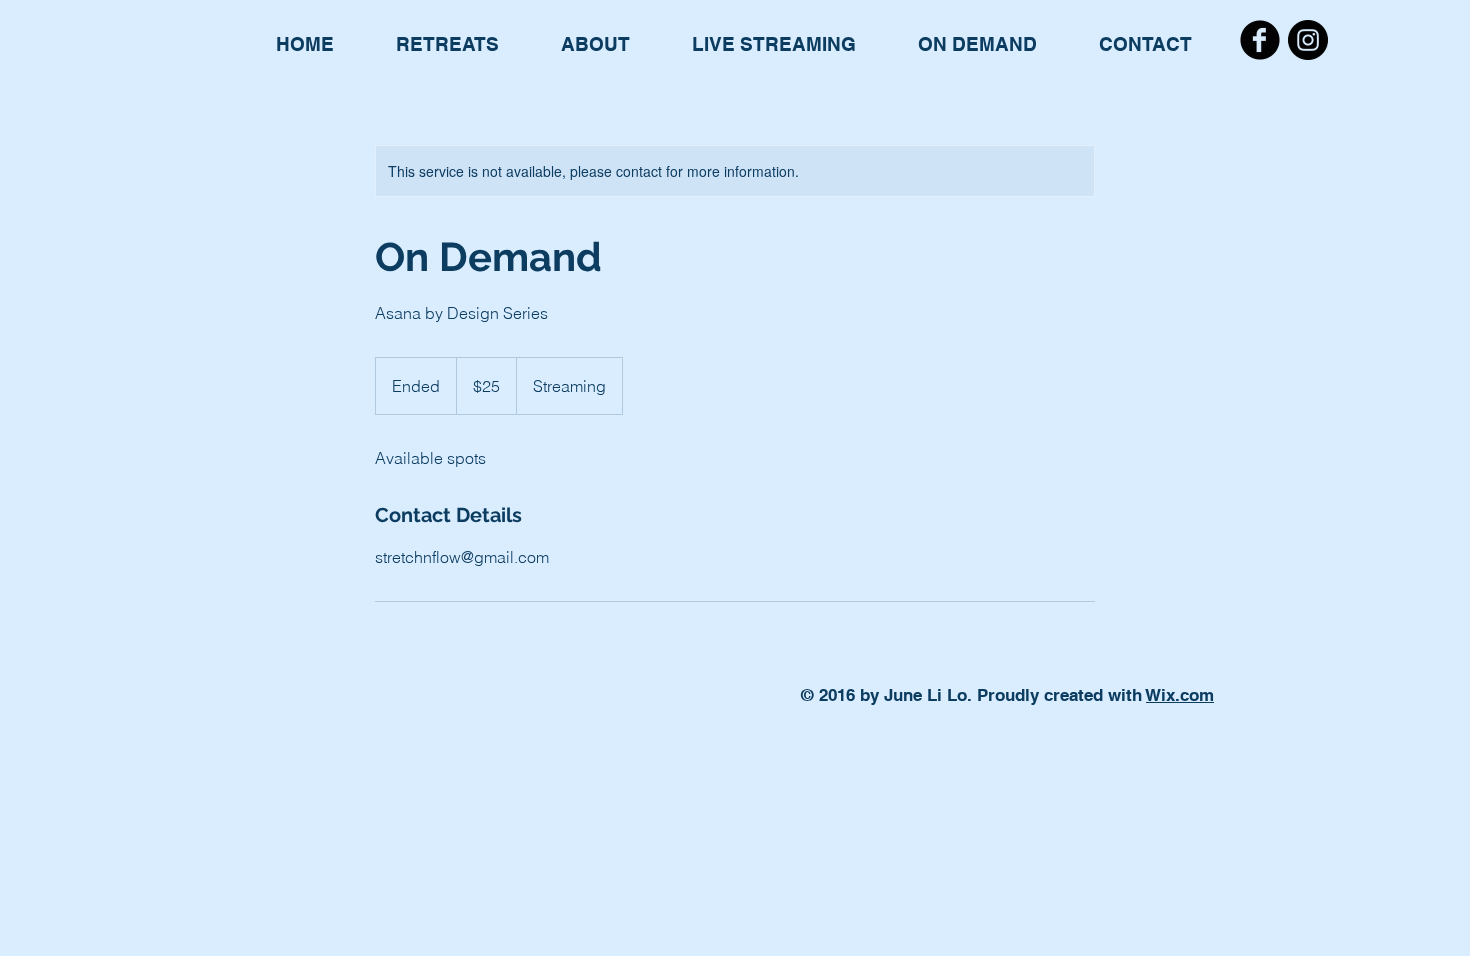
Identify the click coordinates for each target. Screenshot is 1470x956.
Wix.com (1180, 695)
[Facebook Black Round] (1260, 40)
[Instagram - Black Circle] (1308, 40)
